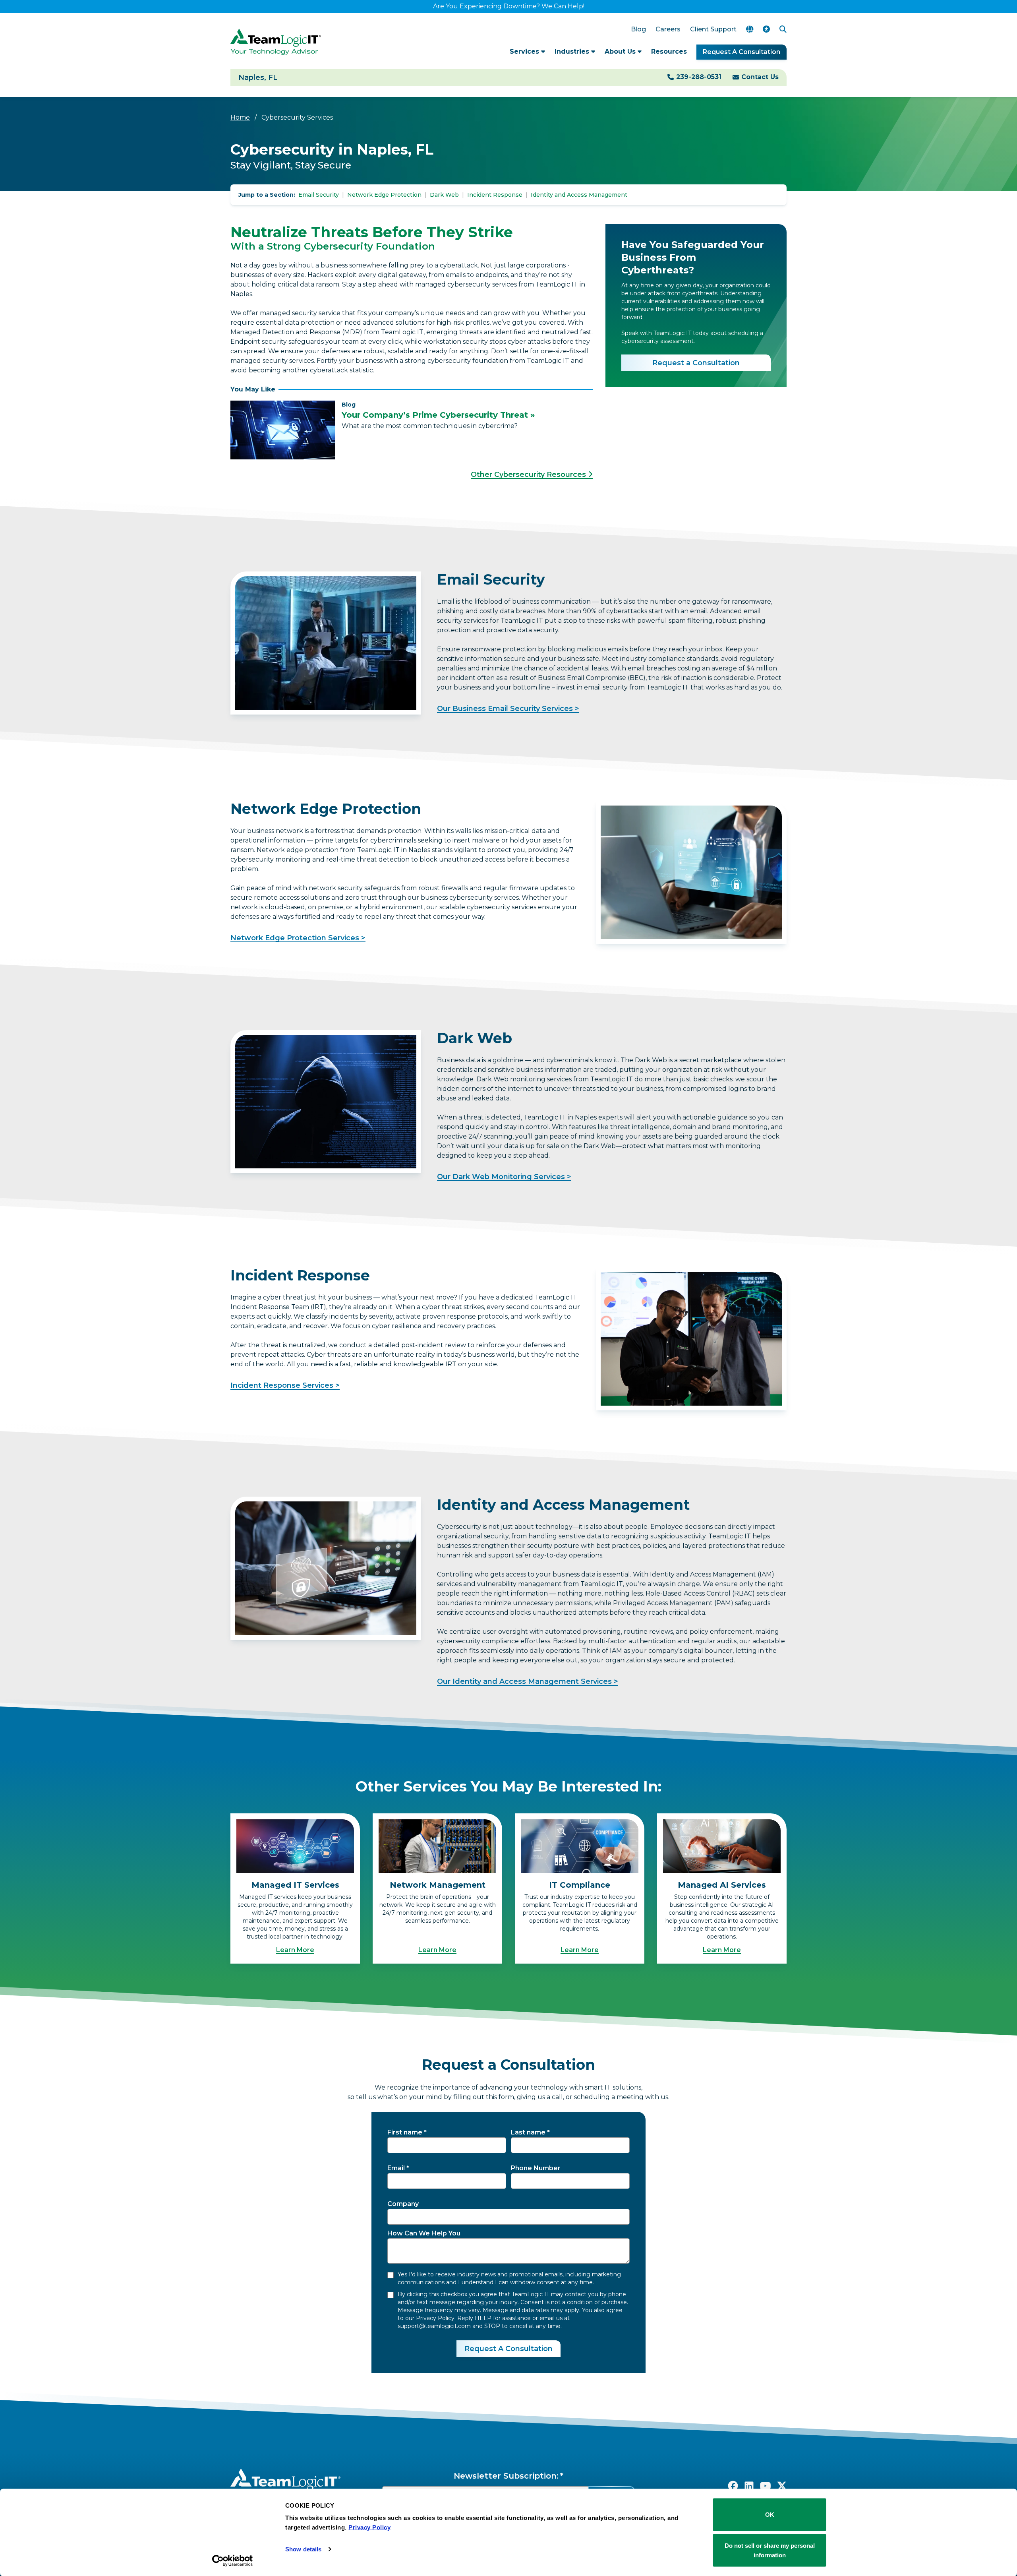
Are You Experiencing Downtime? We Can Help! (509, 6)
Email (396, 2168)
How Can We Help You (424, 2233)
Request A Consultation (741, 52)
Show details (303, 2549)
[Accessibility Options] (766, 29)
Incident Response (495, 195)
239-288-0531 (699, 77)
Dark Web (444, 195)
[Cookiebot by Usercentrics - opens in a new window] (233, 2561)
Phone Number (536, 2168)
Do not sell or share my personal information (770, 2550)
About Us (621, 51)
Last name (528, 2132)
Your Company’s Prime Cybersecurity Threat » (438, 415)
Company (403, 2204)
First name (405, 2132)
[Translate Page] (750, 29)
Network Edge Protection (384, 195)
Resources (669, 51)
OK (770, 2515)
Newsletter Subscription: (506, 2476)
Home (240, 117)
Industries (573, 51)
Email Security (319, 195)
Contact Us (760, 77)
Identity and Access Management (579, 195)
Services (525, 51)
